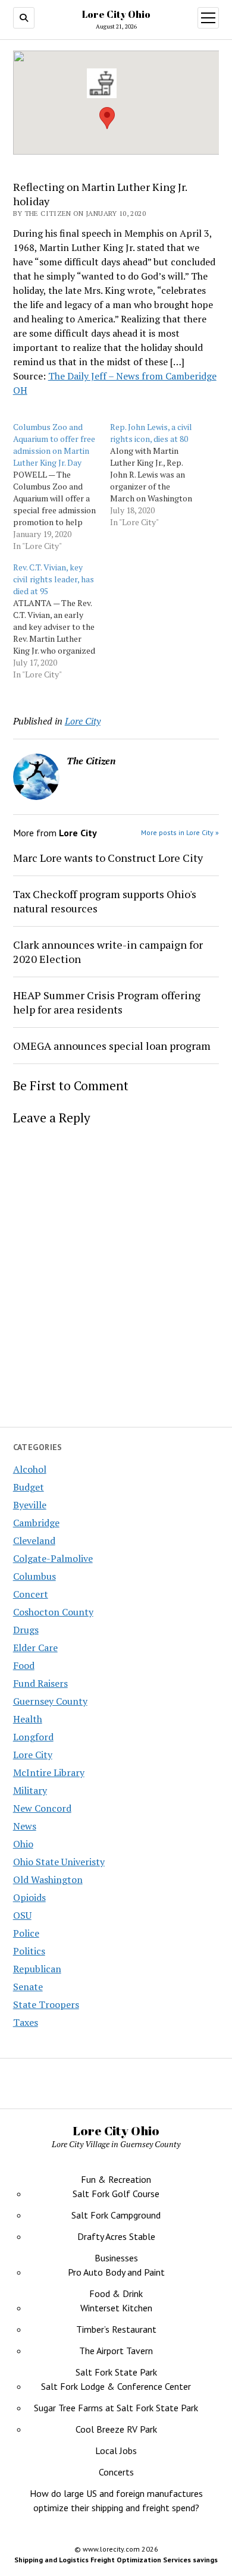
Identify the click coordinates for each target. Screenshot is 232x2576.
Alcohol (30, 1469)
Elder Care (35, 1648)
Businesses (116, 2258)
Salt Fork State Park (116, 2372)
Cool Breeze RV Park (116, 2429)
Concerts (116, 2472)
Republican (37, 1969)
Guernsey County (50, 1701)
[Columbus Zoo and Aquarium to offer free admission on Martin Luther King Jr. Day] (62, 487)
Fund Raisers (40, 1683)
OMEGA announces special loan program (112, 1046)
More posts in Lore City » (180, 832)
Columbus (35, 1576)
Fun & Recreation (116, 2179)
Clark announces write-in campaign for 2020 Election (108, 952)
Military (30, 1790)
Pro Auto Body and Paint (116, 2272)
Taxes (26, 2022)
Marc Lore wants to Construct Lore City (108, 858)
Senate (28, 1987)
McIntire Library (49, 1772)
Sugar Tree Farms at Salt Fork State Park (116, 2408)
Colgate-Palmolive (53, 1558)
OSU (22, 1915)
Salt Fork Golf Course (116, 2194)
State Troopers (46, 2004)
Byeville (30, 1505)
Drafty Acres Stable (116, 2236)
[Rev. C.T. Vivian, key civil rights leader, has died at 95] (62, 621)
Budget (29, 1487)
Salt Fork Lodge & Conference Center (116, 2386)
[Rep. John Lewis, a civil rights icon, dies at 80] (159, 475)
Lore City (33, 1755)
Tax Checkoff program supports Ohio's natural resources (105, 901)
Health (28, 1719)
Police (26, 1933)
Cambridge (36, 1523)
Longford (33, 1737)
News (25, 1826)
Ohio (23, 1844)
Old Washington (48, 1880)
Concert (31, 1594)
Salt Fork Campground (116, 2215)
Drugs (26, 1630)
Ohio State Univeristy (59, 1862)
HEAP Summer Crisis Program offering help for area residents (107, 1002)
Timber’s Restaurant (116, 2329)
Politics (29, 1951)
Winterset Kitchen (116, 2308)
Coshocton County (53, 1612)
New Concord (42, 1808)
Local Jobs (116, 2451)
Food (24, 1665)
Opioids (29, 1897)
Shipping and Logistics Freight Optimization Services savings (116, 2560)
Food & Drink (116, 2293)
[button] (102, 83)
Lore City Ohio (116, 14)
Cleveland (34, 1540)
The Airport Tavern (116, 2351)
